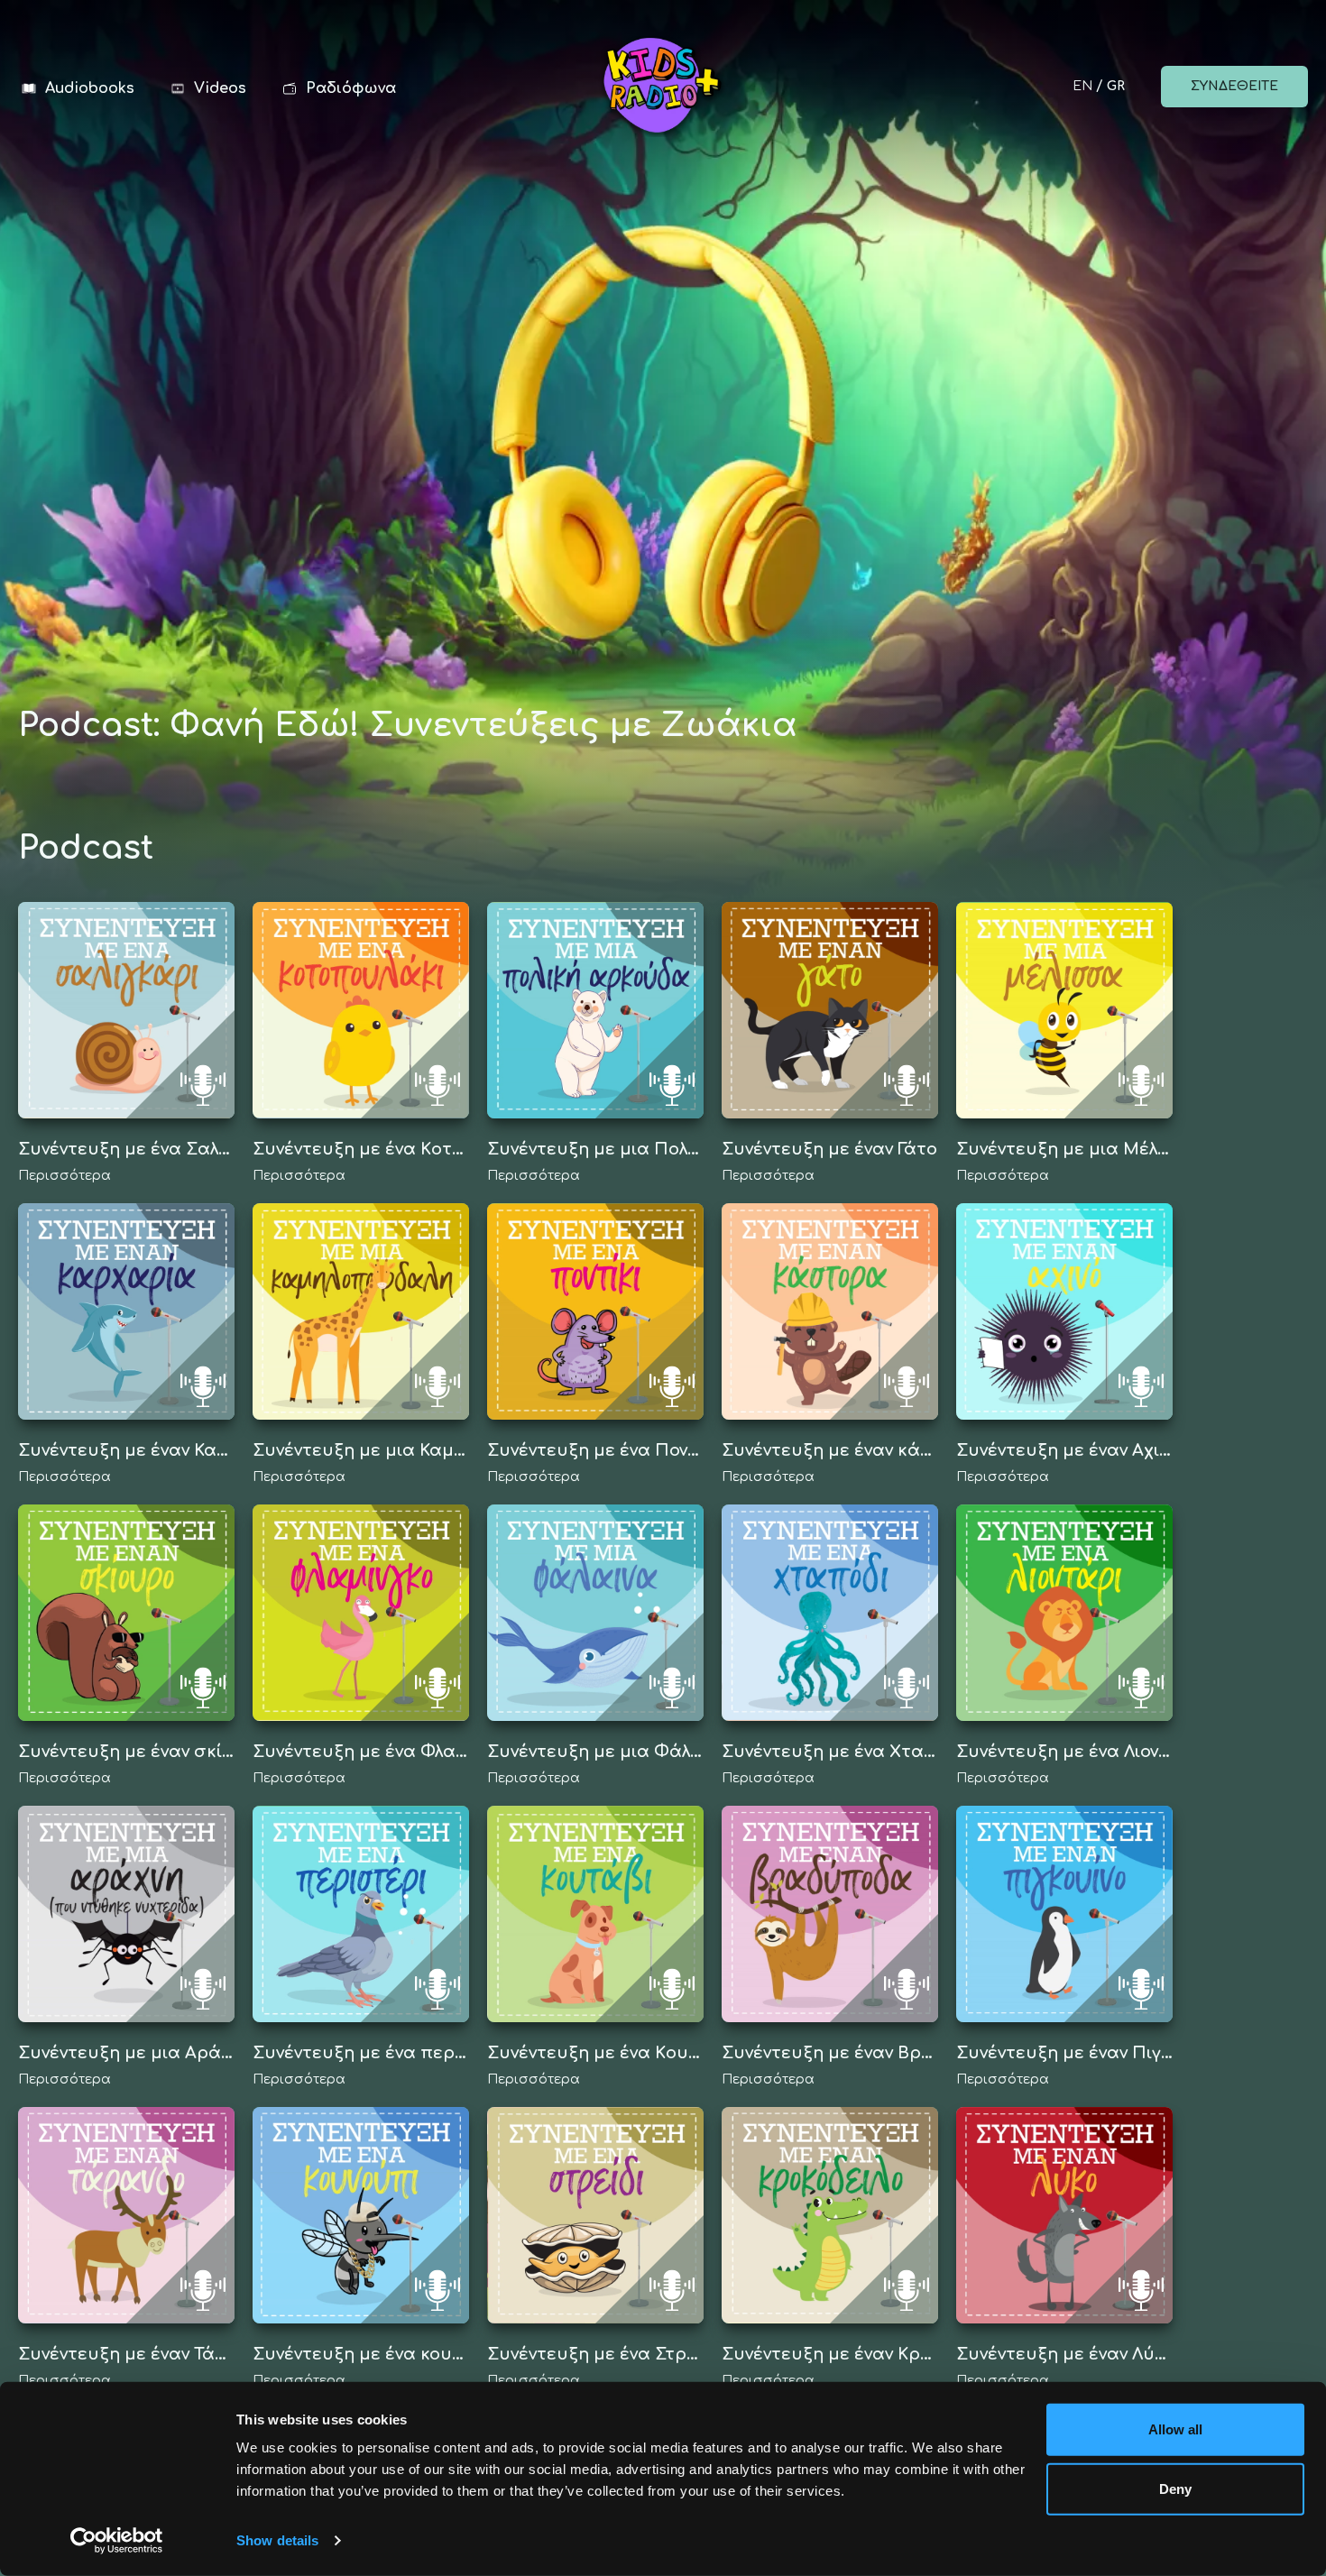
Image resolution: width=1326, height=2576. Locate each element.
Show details (277, 2540)
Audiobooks (90, 88)
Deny (1175, 2488)
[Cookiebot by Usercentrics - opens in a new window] (117, 2541)
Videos (220, 88)
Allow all (1176, 2429)
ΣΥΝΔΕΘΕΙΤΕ (1234, 86)
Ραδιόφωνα (351, 88)
